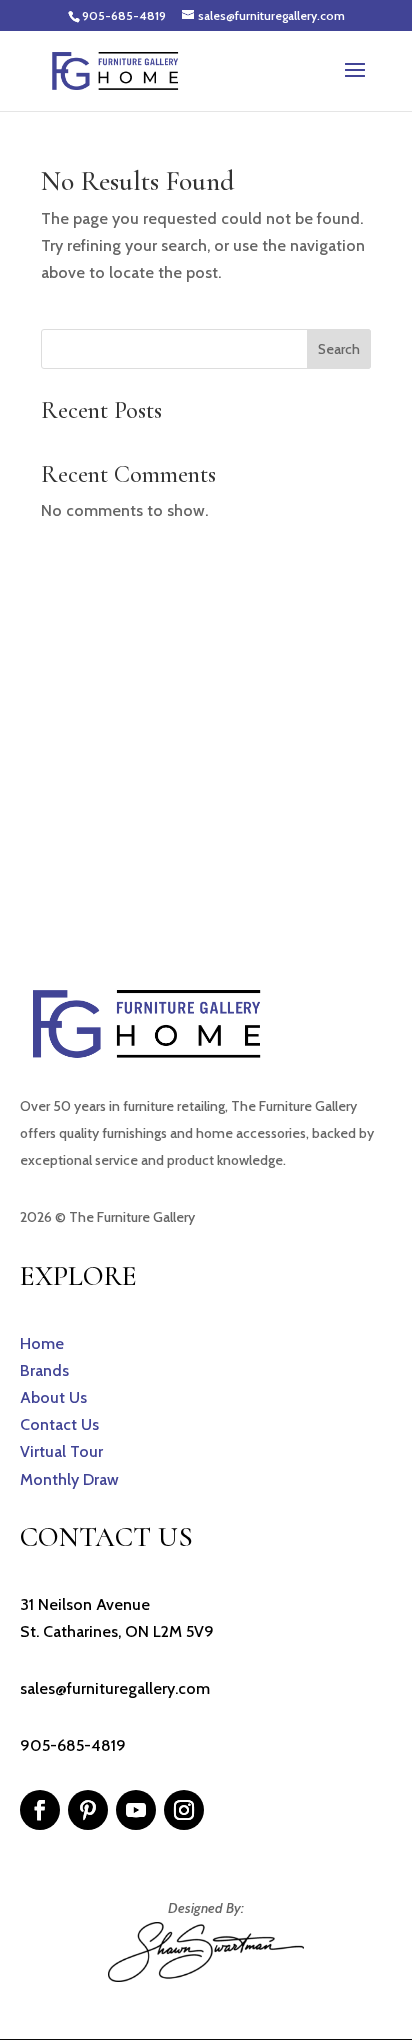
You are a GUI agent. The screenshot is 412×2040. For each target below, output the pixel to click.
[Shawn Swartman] (206, 1977)
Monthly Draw (69, 1479)
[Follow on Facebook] (40, 1810)
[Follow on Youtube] (136, 1810)
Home (42, 1343)
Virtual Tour (61, 1451)
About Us (53, 1397)
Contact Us (59, 1424)
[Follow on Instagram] (184, 1810)
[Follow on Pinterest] (88, 1810)
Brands (44, 1370)
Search (339, 349)
